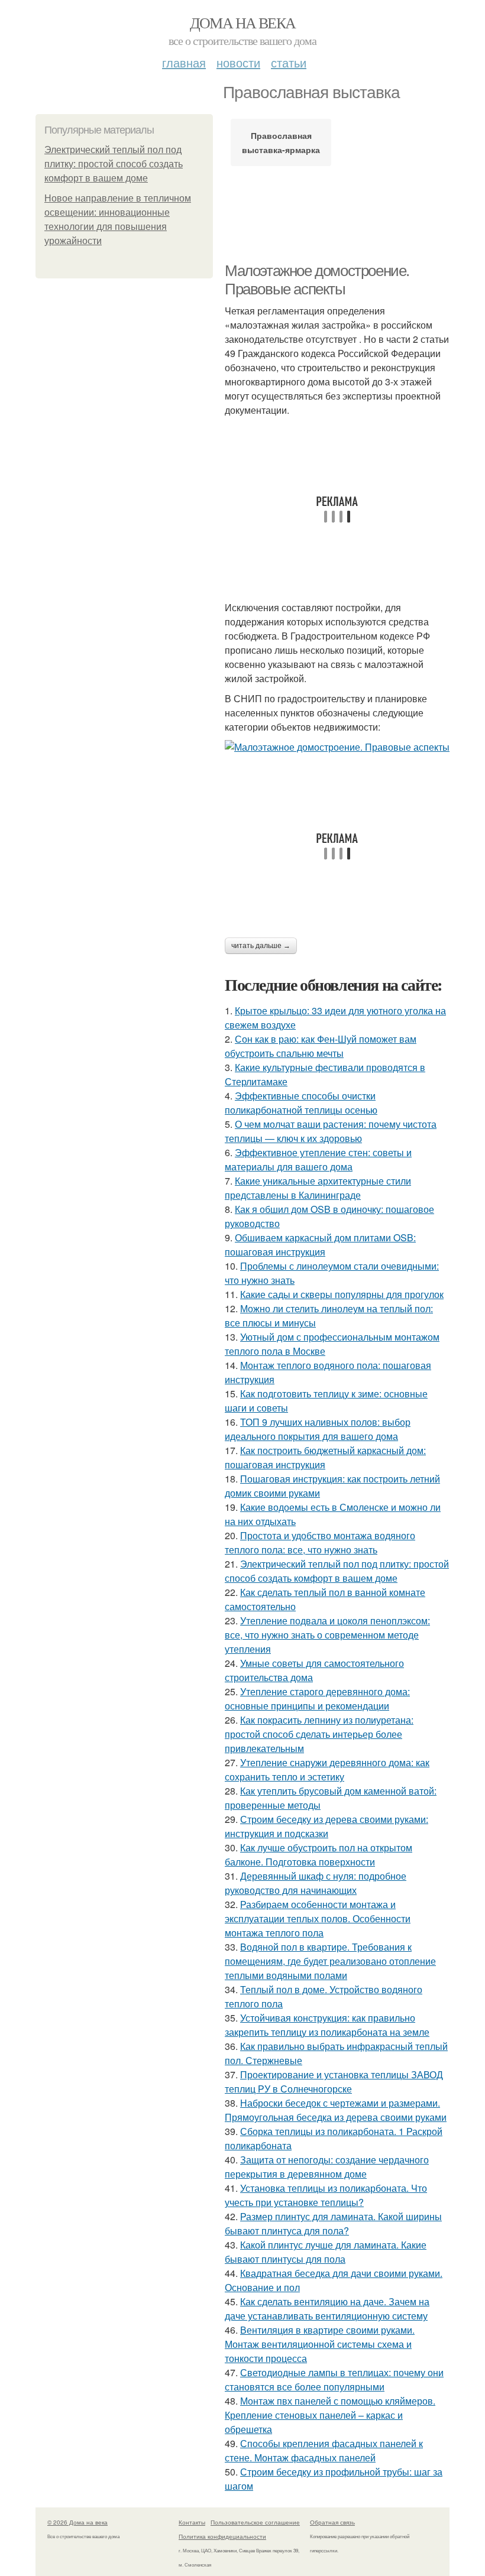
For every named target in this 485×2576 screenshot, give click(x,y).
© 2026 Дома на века (77, 2522)
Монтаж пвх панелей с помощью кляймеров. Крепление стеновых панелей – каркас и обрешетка (330, 2415)
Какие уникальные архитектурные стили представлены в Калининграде (318, 1188)
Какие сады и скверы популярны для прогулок (342, 1294)
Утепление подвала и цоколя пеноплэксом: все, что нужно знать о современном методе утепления (327, 1635)
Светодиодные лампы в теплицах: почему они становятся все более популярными (334, 2379)
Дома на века (243, 22)
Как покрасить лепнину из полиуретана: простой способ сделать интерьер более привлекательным (319, 1734)
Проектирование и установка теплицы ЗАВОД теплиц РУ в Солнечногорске (334, 2082)
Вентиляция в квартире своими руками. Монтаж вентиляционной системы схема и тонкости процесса (320, 2344)
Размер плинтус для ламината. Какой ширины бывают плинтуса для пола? (333, 2223)
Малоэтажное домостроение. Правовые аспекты (317, 280)
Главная (184, 62)
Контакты (192, 2522)
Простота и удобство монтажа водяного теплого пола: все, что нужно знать (320, 1542)
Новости (238, 62)
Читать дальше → (261, 946)
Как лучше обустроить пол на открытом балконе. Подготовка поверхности (319, 1855)
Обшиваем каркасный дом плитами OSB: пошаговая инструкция (320, 1245)
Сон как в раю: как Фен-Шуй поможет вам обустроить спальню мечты (321, 1046)
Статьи (289, 62)
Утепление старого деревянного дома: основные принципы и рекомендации (317, 1699)
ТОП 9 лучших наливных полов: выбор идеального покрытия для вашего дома (318, 1429)
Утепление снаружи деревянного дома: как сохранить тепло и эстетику (327, 1769)
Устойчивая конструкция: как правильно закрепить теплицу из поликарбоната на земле (327, 2025)
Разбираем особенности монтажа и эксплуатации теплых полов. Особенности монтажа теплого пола (318, 1918)
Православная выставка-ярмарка (281, 142)
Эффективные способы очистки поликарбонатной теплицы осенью (301, 1103)
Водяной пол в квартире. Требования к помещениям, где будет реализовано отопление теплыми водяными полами (330, 1961)
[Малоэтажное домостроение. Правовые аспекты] (337, 747)
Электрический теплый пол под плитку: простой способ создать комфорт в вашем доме (114, 164)
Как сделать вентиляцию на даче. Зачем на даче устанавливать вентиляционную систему (327, 2309)
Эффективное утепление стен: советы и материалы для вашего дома (318, 1159)
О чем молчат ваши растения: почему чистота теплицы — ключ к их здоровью (331, 1131)
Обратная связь (332, 2522)
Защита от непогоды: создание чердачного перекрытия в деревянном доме (327, 2167)
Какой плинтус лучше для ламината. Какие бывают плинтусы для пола (326, 2252)
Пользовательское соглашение (255, 2522)
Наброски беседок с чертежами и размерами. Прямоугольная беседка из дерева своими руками (336, 2110)
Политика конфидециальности (222, 2536)
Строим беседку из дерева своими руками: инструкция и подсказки (326, 1826)
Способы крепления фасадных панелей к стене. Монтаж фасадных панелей (324, 2450)
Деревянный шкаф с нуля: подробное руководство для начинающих (316, 1883)
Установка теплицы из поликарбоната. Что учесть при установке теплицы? (326, 2195)
